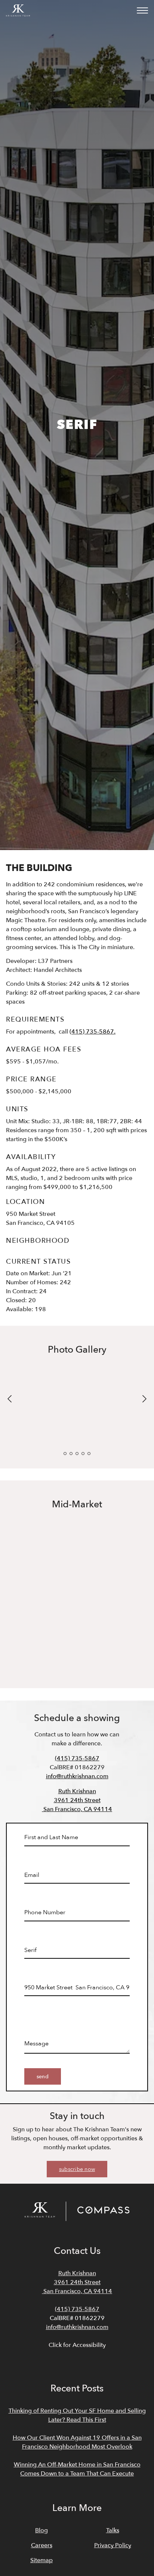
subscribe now (77, 2169)
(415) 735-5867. (93, 1032)
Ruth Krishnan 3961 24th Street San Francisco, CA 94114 (77, 1800)
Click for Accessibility (77, 2345)
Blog (41, 2530)
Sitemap (41, 2560)
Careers (42, 2545)
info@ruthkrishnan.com (77, 1776)
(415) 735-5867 (77, 1758)
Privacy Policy (113, 2545)
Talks (113, 2530)
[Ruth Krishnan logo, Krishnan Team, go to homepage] (18, 10)
